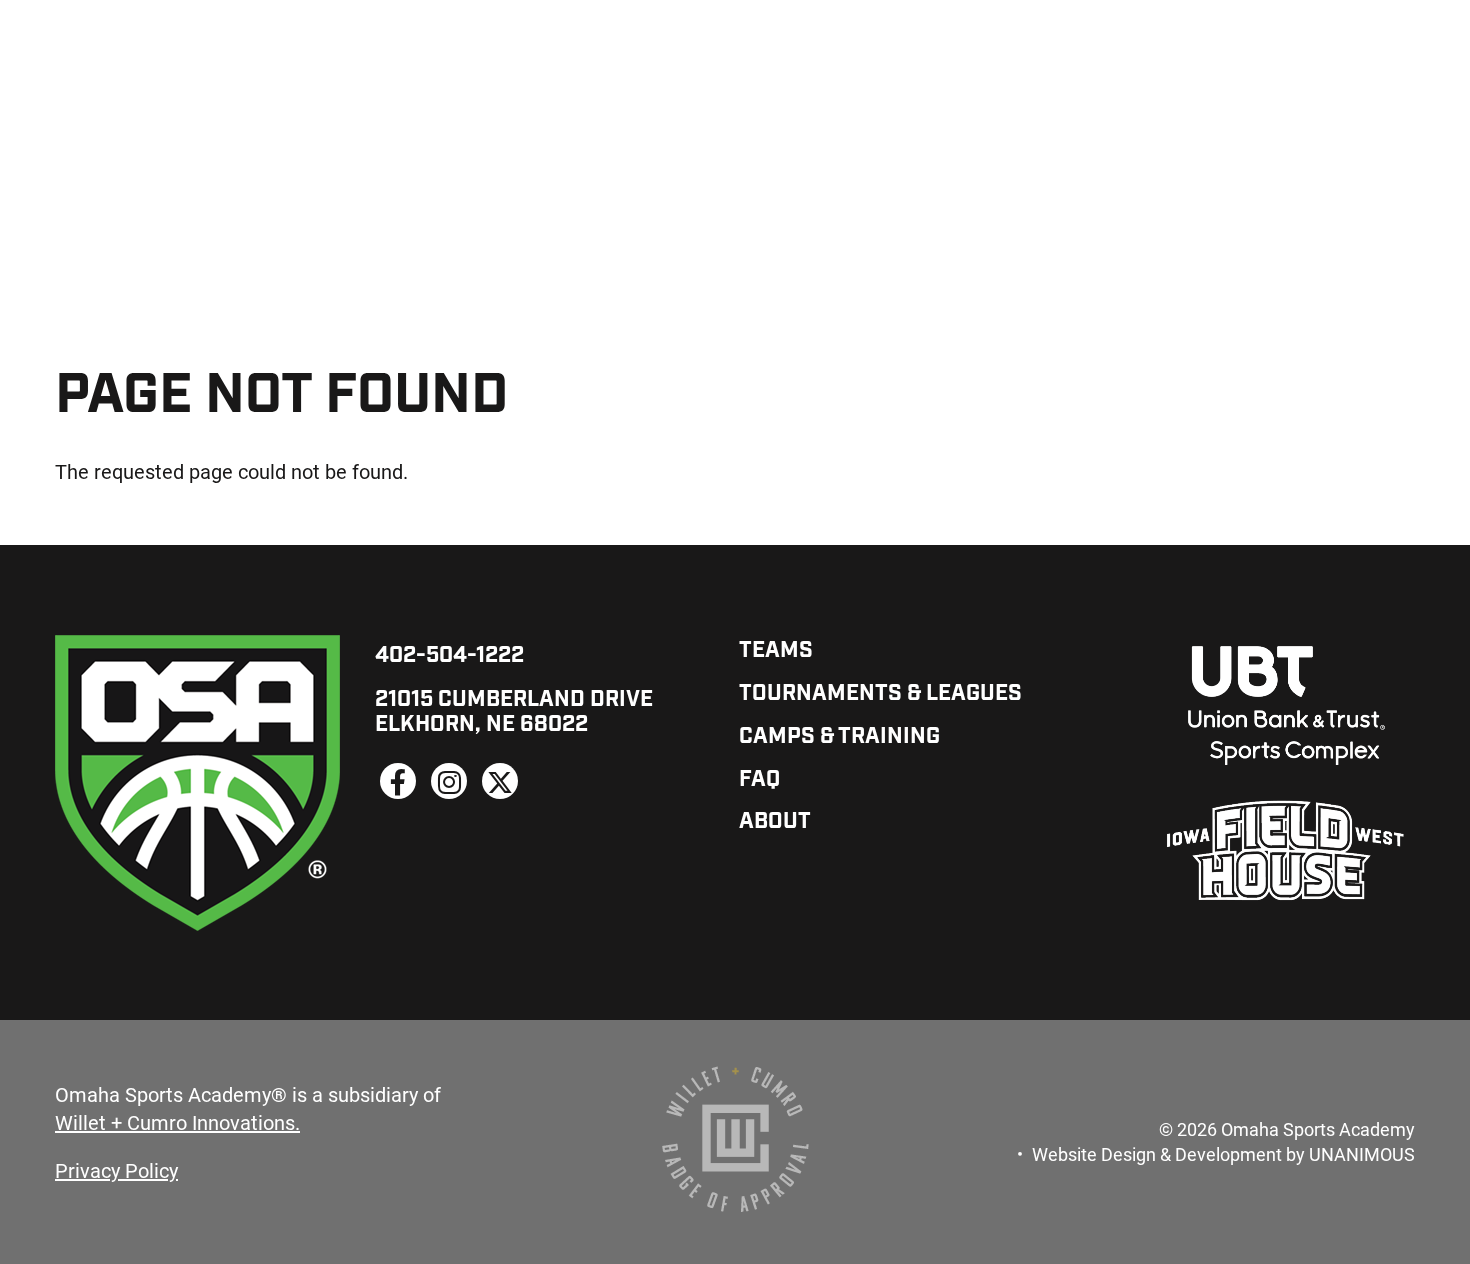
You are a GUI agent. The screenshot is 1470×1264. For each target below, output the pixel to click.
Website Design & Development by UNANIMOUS (1223, 1154)
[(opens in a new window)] (398, 781)
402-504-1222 (449, 656)
